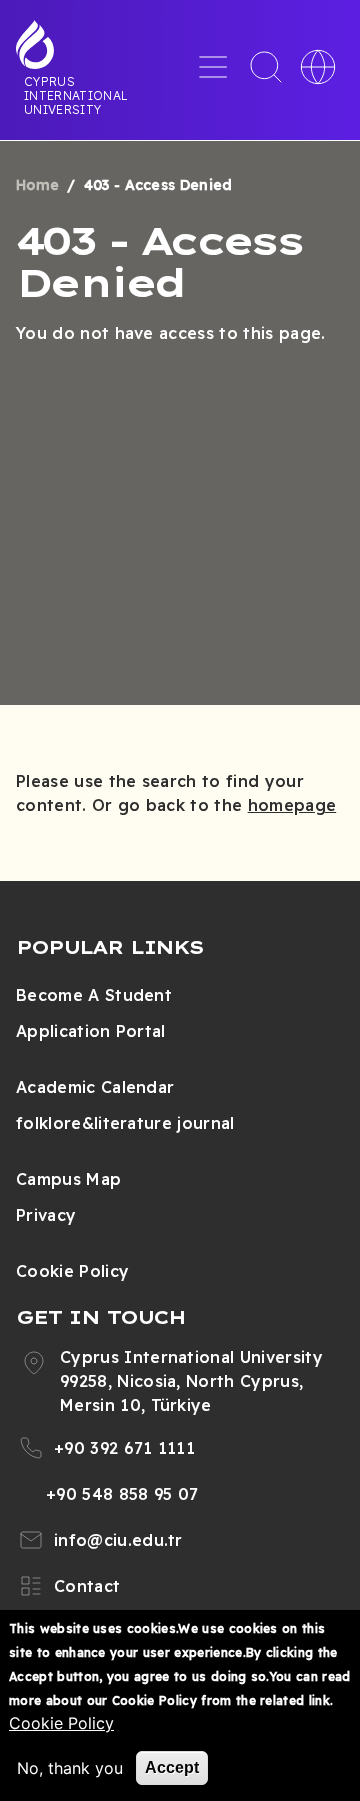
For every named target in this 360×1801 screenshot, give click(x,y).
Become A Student (94, 995)
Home (37, 185)
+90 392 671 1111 (124, 1448)
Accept (172, 1767)
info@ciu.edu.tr (118, 1540)
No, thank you (70, 1768)
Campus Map (68, 1179)
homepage (292, 805)
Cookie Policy (72, 1271)
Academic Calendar (95, 1087)
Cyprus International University (76, 95)
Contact (87, 1586)
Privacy (46, 1215)
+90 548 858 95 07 (122, 1494)
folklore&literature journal (125, 1123)
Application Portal (91, 1031)
